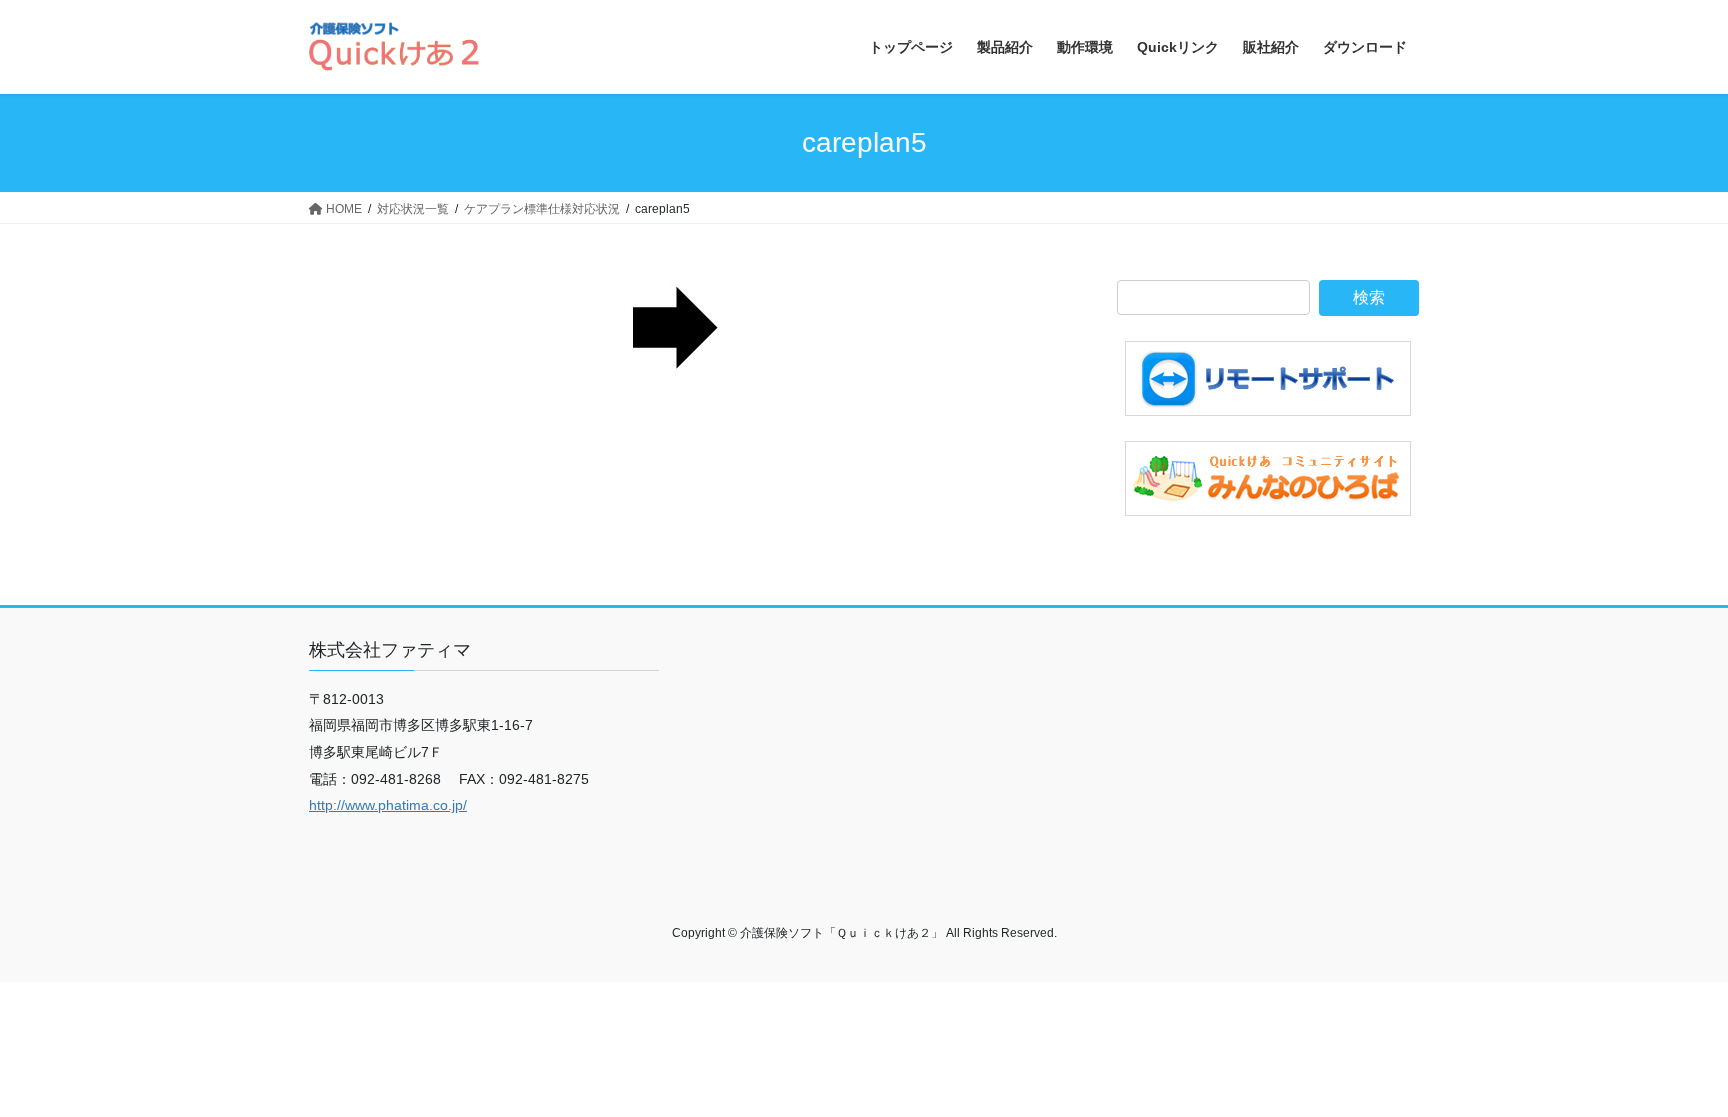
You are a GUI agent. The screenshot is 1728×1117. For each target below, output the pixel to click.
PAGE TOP (1669, 1066)
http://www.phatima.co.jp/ (388, 805)
